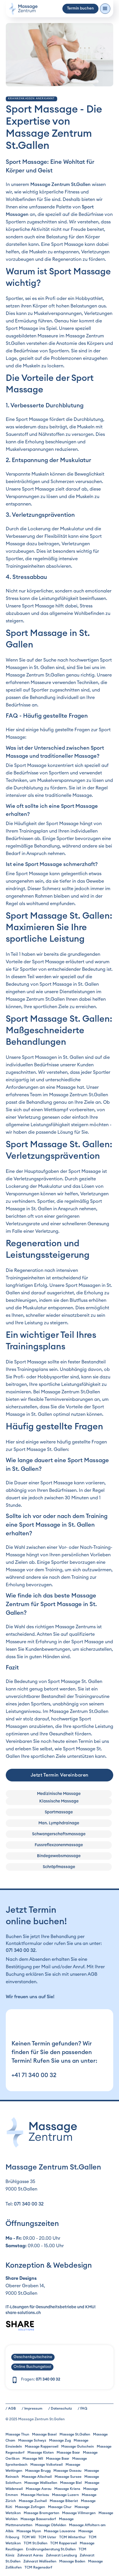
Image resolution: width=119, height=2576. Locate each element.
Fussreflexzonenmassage (59, 1845)
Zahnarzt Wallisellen (40, 2561)
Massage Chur (60, 2507)
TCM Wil (29, 2537)
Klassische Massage (59, 1801)
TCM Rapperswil (64, 2543)
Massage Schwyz (32, 2440)
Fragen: (41, 2380)
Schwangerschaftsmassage (59, 1834)
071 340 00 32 (21, 1950)
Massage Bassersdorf (38, 2519)
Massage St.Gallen (75, 2434)
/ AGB (11, 2408)
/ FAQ (82, 2408)
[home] (23, 9)
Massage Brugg (38, 2471)
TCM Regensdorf (38, 2567)
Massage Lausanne (60, 2531)
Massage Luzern (65, 2495)
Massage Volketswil (47, 2465)
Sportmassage (59, 1812)
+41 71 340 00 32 (34, 2075)
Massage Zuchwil (33, 2501)
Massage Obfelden (51, 2525)
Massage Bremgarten (41, 2513)
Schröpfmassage (59, 1867)
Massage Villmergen (79, 2513)
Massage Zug (60, 2440)
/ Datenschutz (60, 2408)
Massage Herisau (35, 2495)
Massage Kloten (41, 2452)
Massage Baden (72, 2561)
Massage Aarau (39, 2489)
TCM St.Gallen (36, 2543)
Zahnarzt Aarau (30, 2555)
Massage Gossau (67, 2471)
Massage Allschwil (37, 2477)
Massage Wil (33, 2459)
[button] (105, 9)
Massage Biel (71, 2483)
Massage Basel (44, 2434)
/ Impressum (32, 2408)
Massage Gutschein (78, 2446)
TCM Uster (47, 2537)
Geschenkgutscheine (33, 2357)
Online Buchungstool (32, 2367)
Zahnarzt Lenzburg (61, 2555)
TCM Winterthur (72, 2537)
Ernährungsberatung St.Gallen (51, 2549)
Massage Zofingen (30, 2507)
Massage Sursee (68, 2477)
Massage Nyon (29, 2531)
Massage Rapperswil (42, 2446)
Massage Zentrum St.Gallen (61, 185)
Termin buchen (80, 8)
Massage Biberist (64, 2501)
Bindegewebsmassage (59, 1856)
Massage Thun (17, 2434)
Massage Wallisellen (41, 2483)
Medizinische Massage (59, 1794)
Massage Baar (68, 2452)
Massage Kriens (67, 2489)
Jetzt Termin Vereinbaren (60, 1775)
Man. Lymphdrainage (59, 1823)
